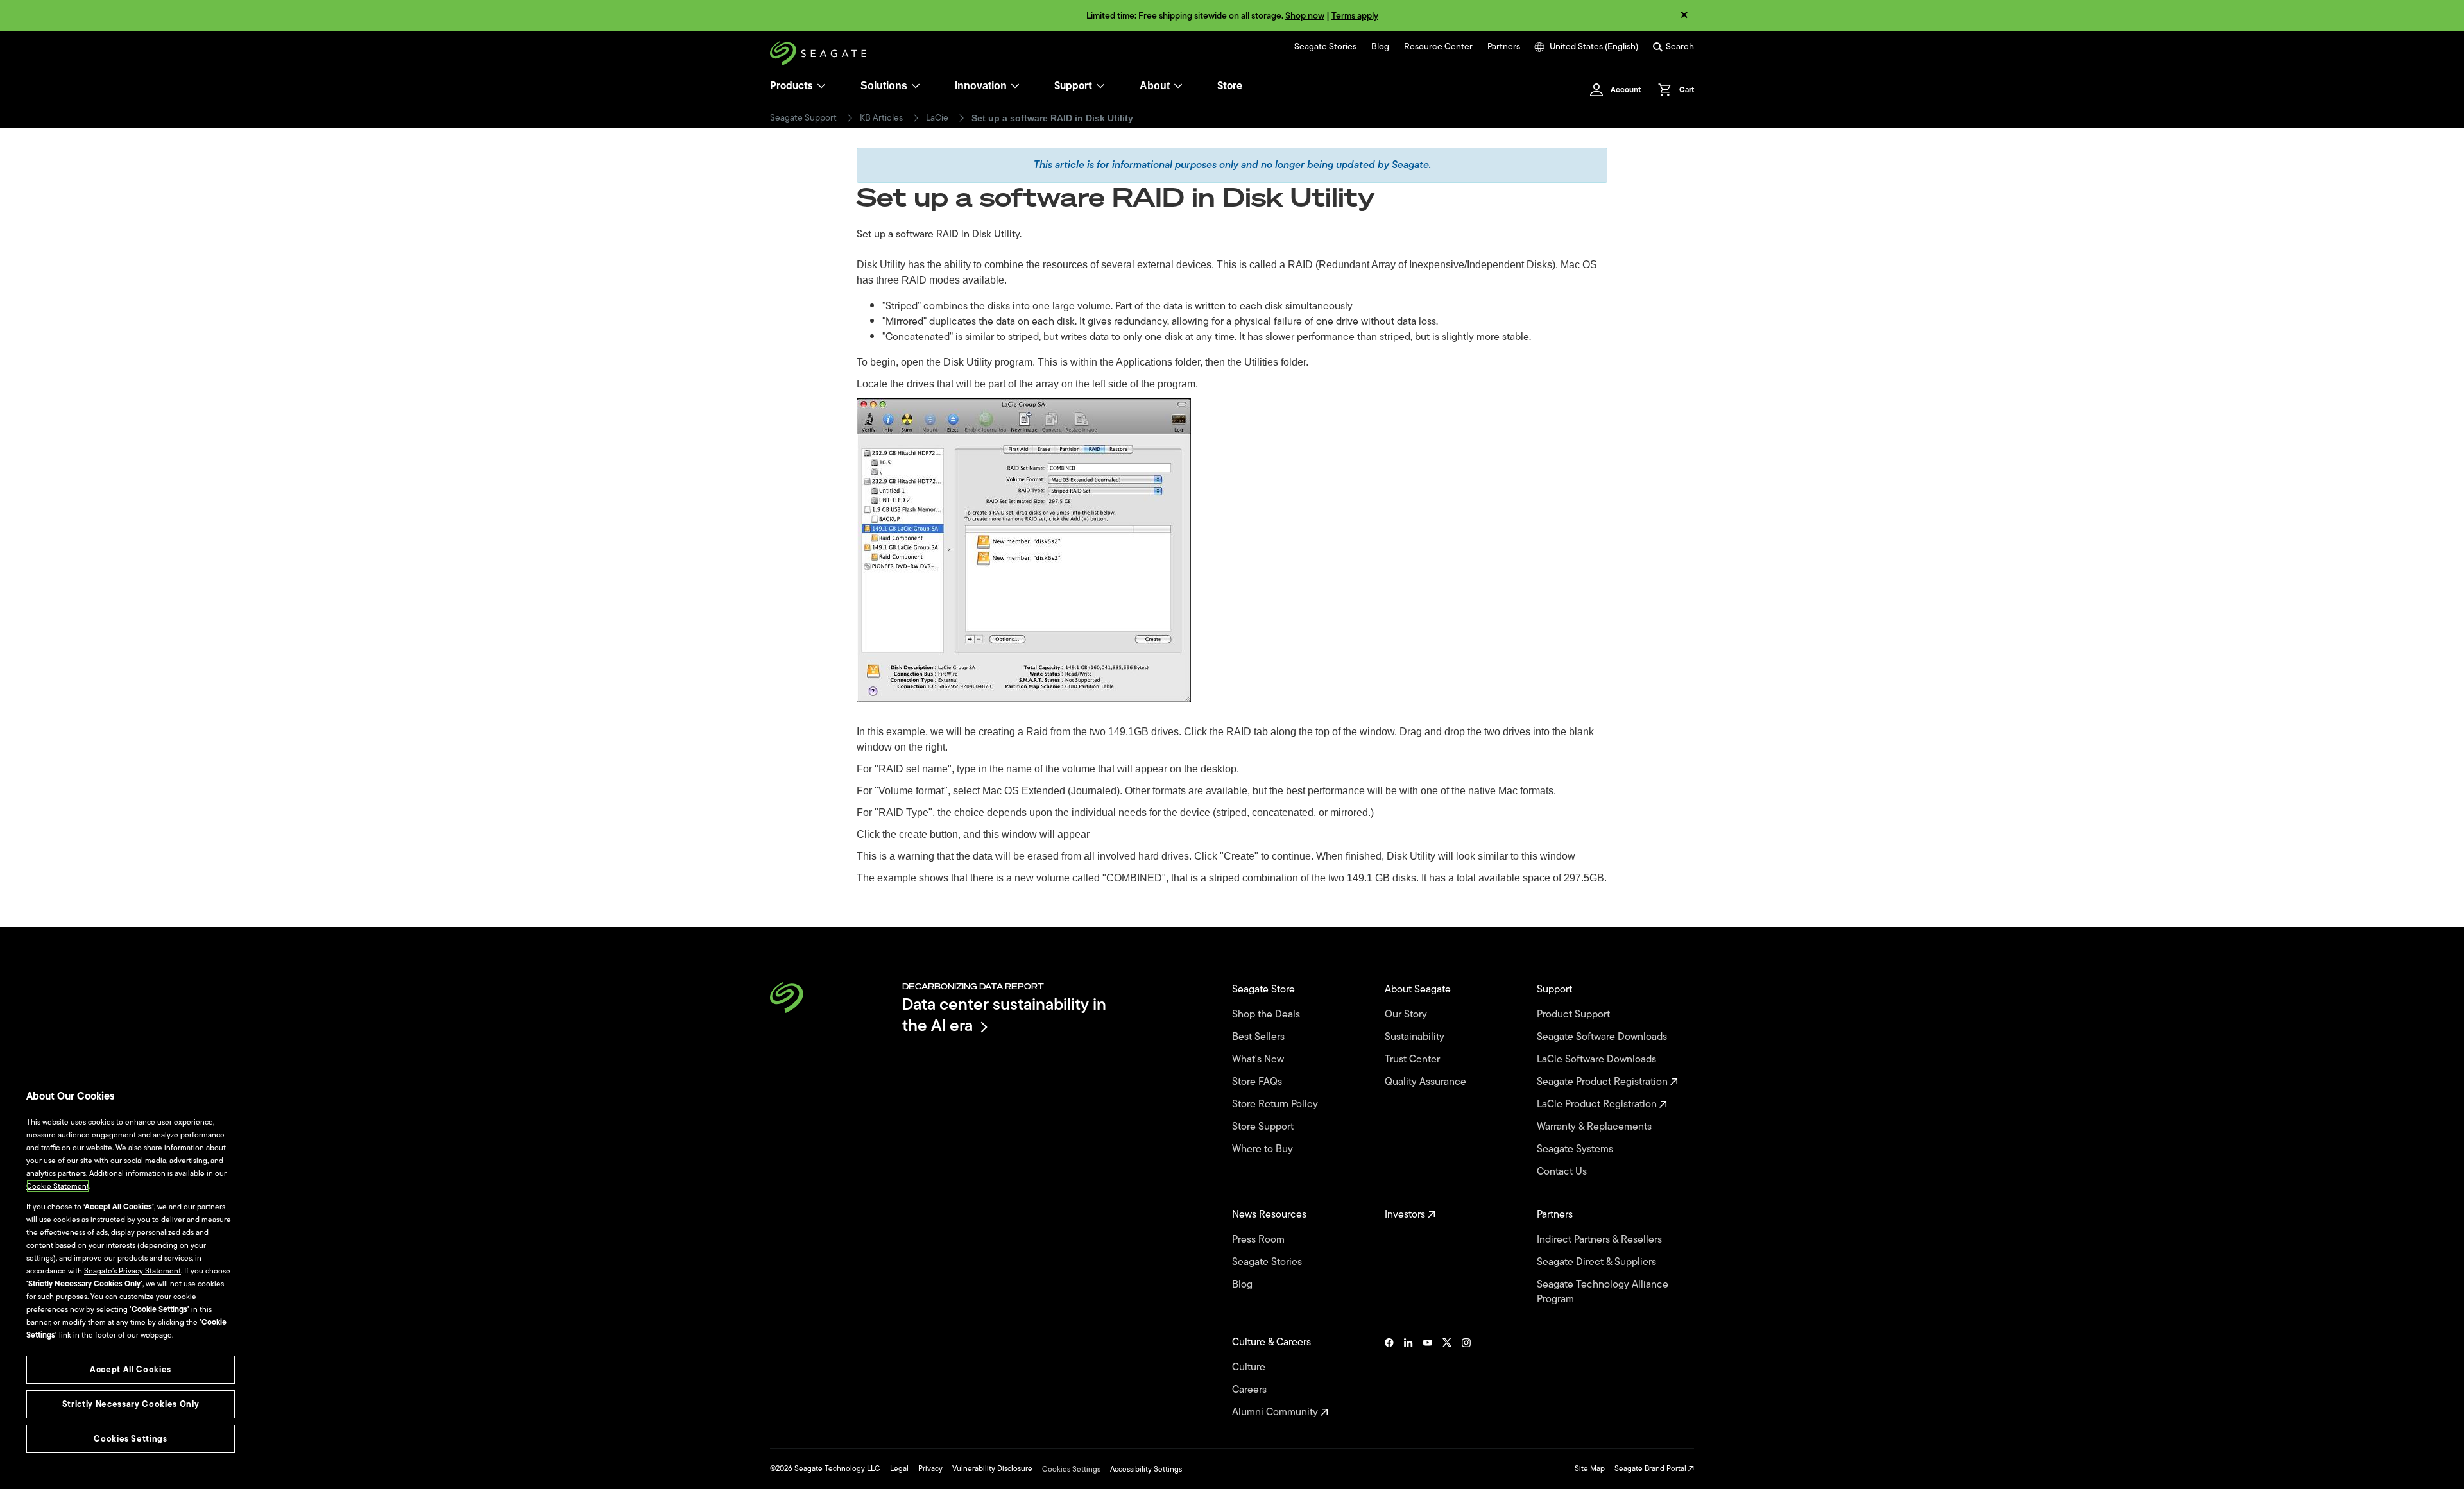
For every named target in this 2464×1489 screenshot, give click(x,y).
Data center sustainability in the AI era (1004, 1015)
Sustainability (1416, 1037)
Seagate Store (1265, 990)
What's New (1259, 1059)
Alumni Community (1276, 1412)
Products (791, 86)
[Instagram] (1466, 1377)
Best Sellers (1260, 1037)
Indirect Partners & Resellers (1601, 1240)
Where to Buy (1264, 1149)
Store (1230, 86)
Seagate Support (803, 118)
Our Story (1407, 1015)
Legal (899, 1468)
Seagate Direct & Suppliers (1598, 1262)
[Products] (821, 86)
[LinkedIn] (1408, 1377)
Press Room (1260, 1240)
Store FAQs (1258, 1082)
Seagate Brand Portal (1651, 1468)
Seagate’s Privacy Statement (133, 1271)
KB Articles (881, 118)
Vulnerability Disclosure (992, 1468)
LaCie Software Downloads (1598, 1059)
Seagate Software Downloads (1603, 1037)
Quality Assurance (1427, 1082)
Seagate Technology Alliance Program (1603, 1292)
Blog (1380, 47)
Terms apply (1355, 16)
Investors (1406, 1215)
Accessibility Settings (1146, 1469)
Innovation (981, 86)
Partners (1504, 47)
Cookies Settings (1071, 1469)
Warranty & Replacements (1596, 1127)
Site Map (1590, 1468)
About (1155, 86)
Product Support (1575, 1015)
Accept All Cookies (131, 1369)
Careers (1251, 1390)
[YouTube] (1428, 1377)
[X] (1447, 1377)
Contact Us (1563, 1172)
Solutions (884, 86)
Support (1073, 86)
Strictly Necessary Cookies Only (131, 1404)
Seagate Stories (1325, 47)
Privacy (930, 1468)
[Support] (1100, 86)
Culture (1250, 1367)
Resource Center (1438, 47)
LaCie (937, 118)
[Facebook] (1389, 1377)
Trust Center (1414, 1059)
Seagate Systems (1576, 1149)
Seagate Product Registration (1604, 1082)
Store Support (1264, 1127)
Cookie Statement (58, 1186)
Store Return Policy (1276, 1104)
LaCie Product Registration (1598, 1104)
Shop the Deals (1269, 1015)
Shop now (1305, 16)
